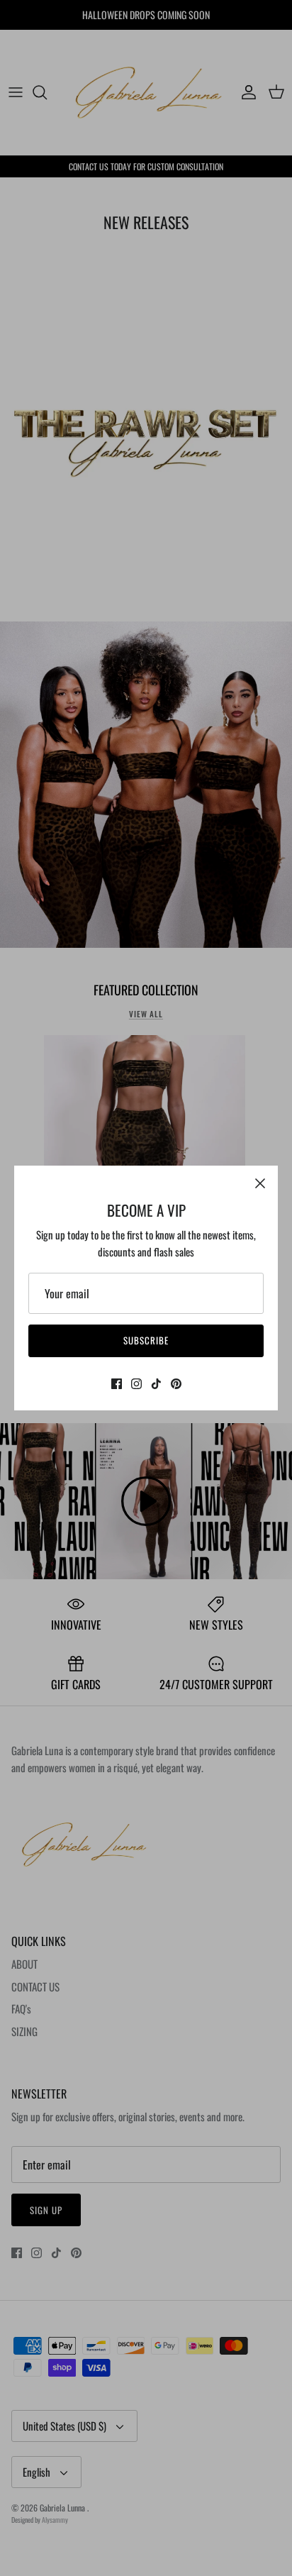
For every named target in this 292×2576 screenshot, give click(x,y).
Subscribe (146, 1340)
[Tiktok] (156, 1384)
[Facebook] (117, 1384)
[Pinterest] (176, 1384)
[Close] (260, 1183)
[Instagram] (136, 1384)
